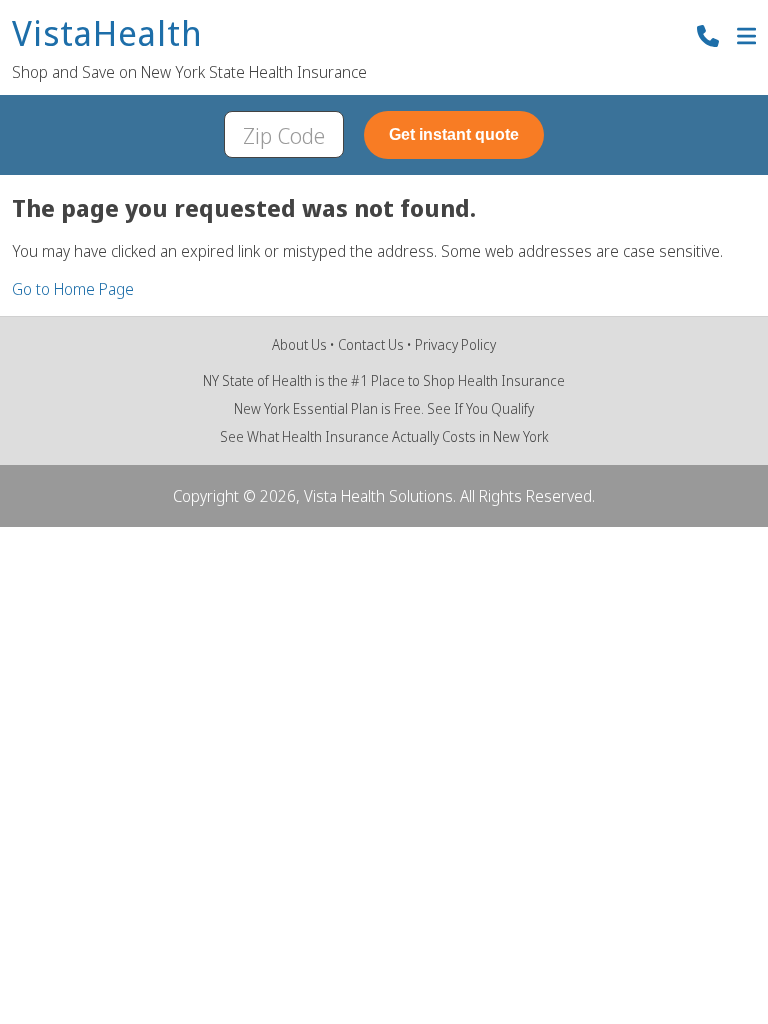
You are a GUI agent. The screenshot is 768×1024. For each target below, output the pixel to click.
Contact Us (371, 344)
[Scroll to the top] (43, 980)
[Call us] (708, 38)
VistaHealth (107, 34)
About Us (299, 344)
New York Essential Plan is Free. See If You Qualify (384, 408)
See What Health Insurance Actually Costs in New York (384, 436)
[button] (746, 38)
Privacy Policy (455, 344)
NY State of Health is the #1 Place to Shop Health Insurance (384, 380)
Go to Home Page (73, 289)
